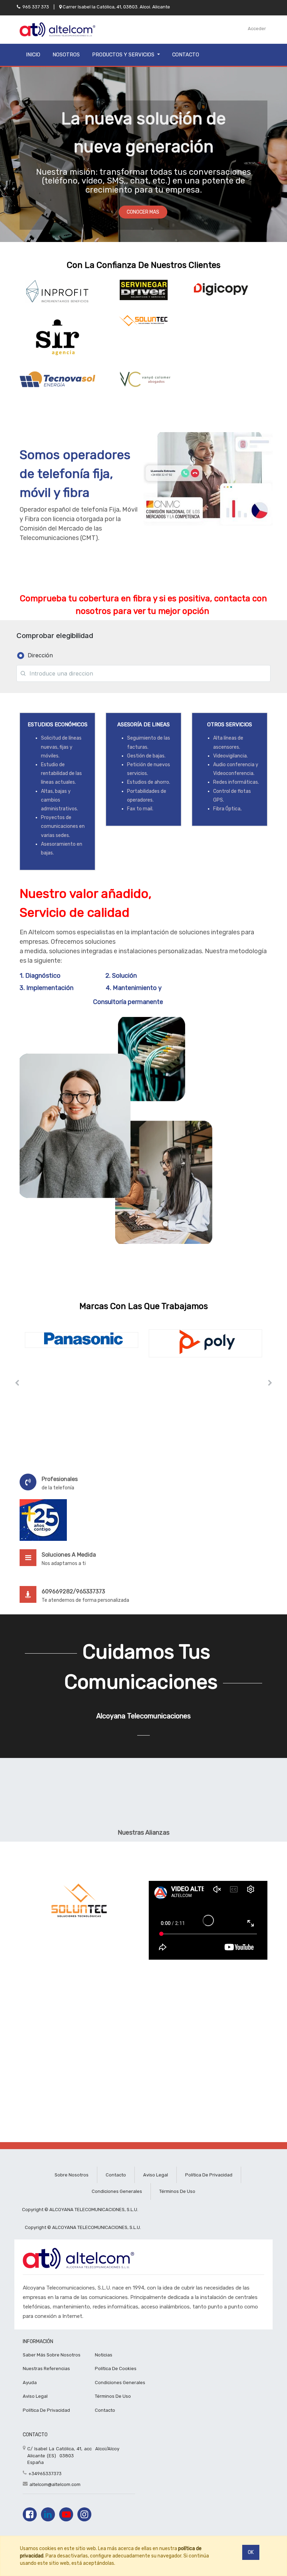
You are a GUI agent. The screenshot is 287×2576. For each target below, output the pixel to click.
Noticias (104, 2355)
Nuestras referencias (46, 2369)
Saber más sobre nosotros (52, 2355)
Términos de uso (177, 2191)
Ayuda (30, 2383)
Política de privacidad (209, 2175)
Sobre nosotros (72, 2175)
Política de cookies (116, 2369)
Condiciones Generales (120, 2383)
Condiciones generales (117, 2191)
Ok (251, 2552)
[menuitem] (33, 55)
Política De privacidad (46, 2410)
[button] (17, 1383)
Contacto (116, 2175)
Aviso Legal (35, 2396)
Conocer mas (143, 212)
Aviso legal (156, 2175)
